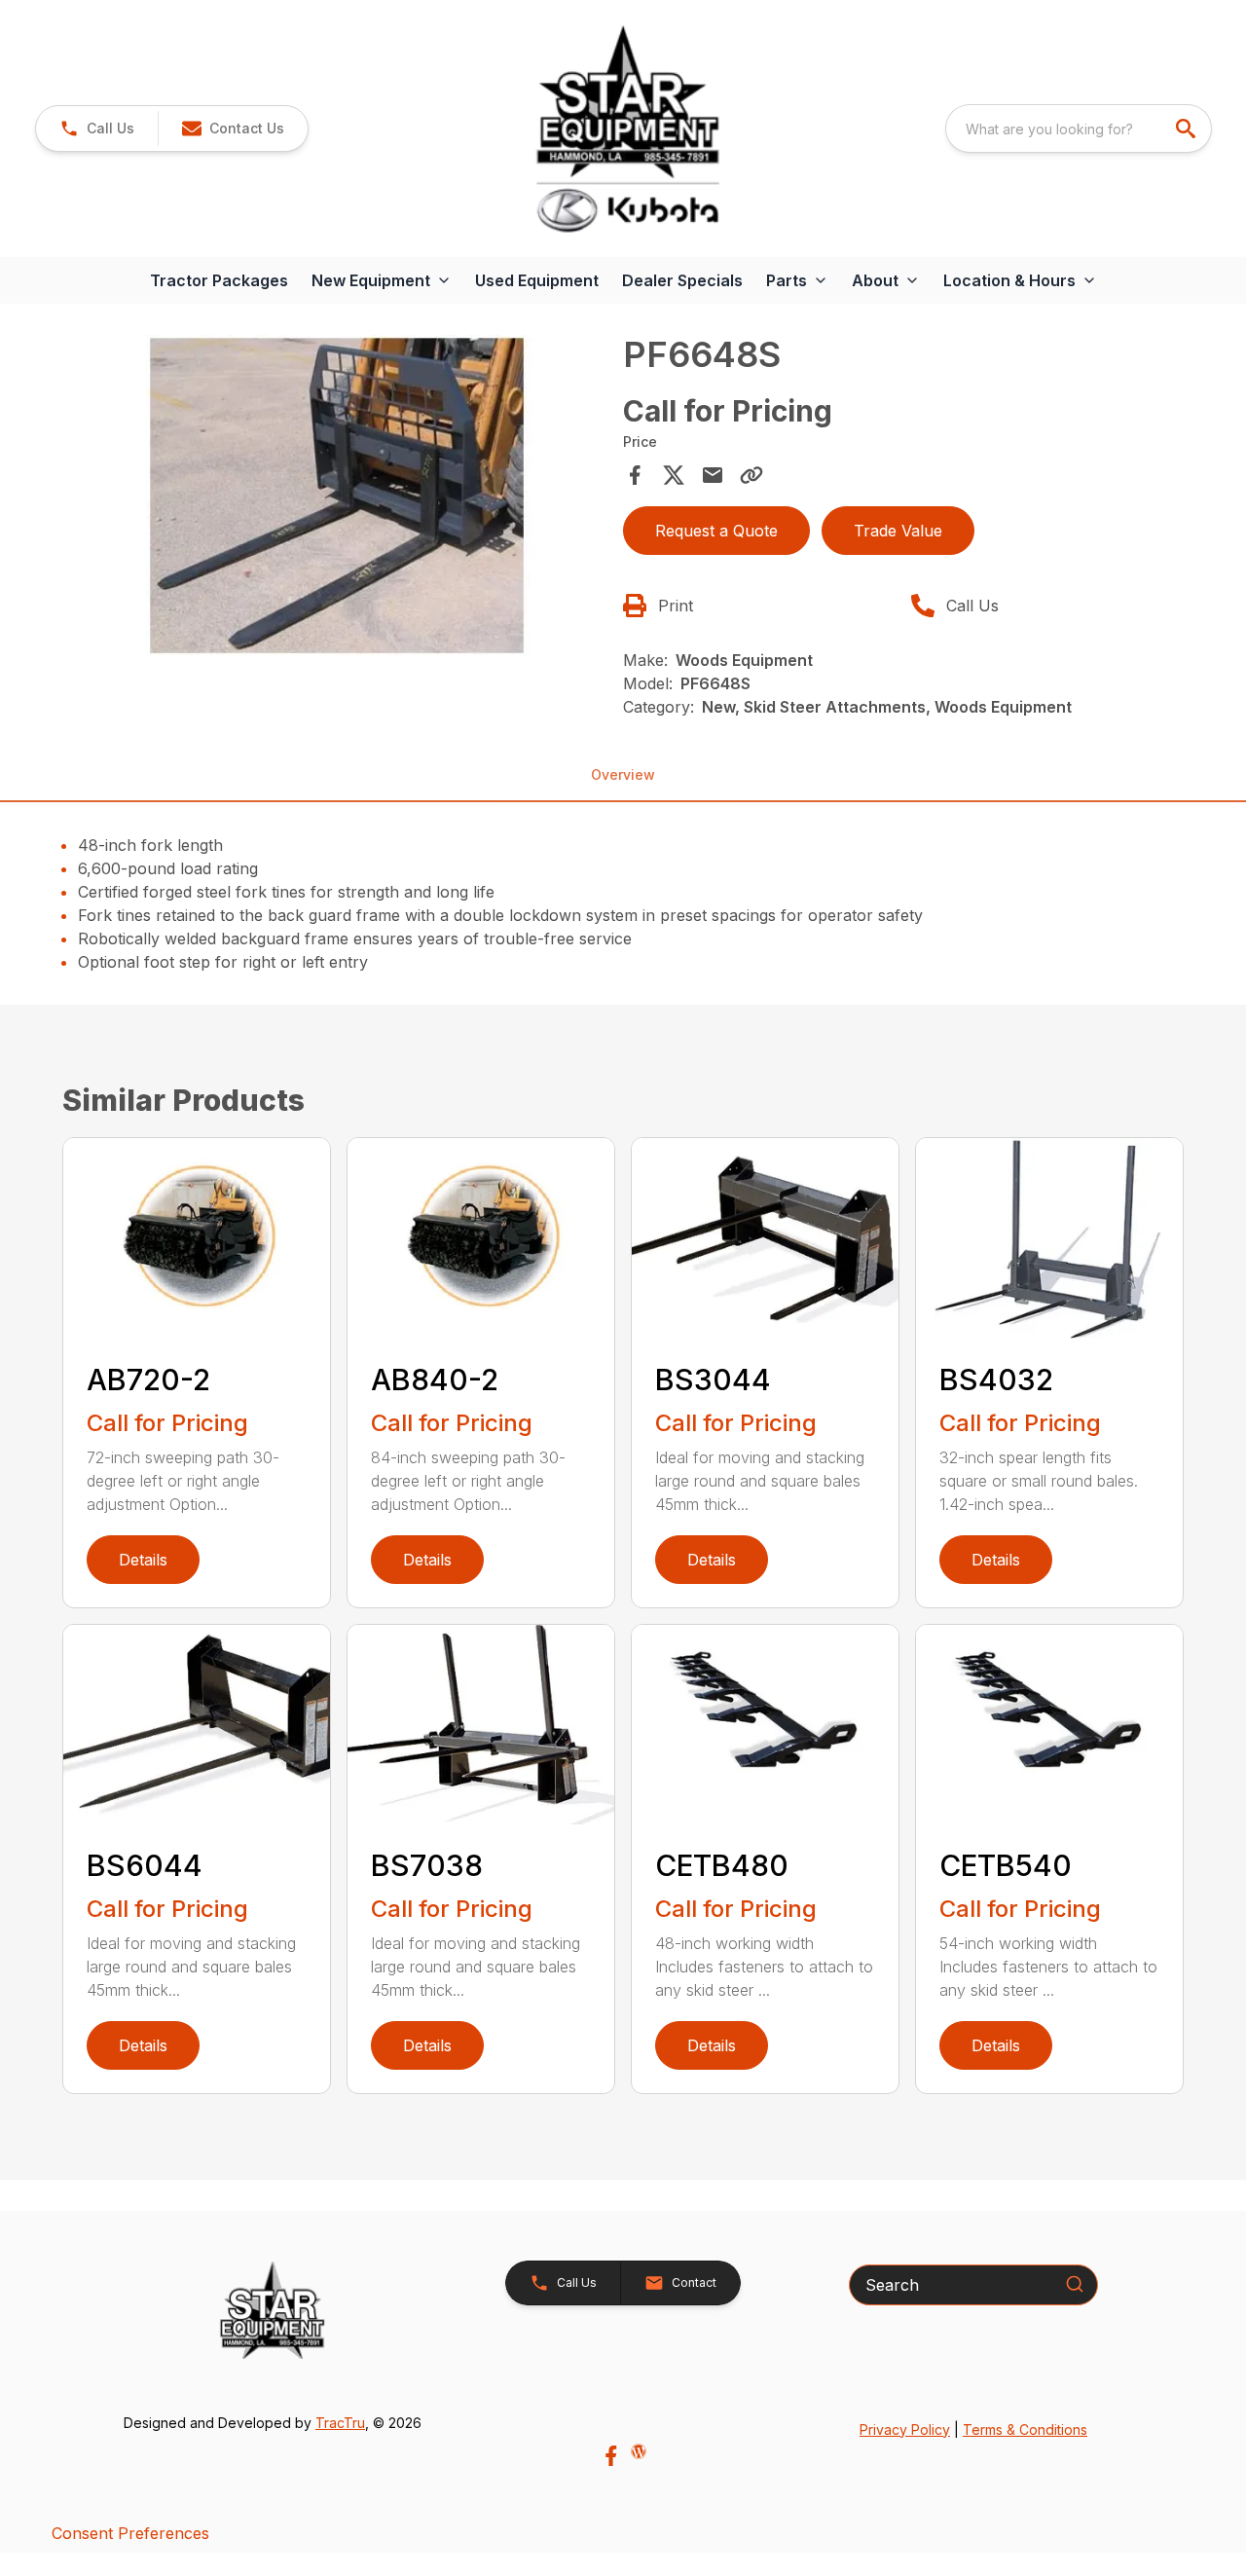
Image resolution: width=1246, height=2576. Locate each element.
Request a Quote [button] (716, 531)
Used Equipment (537, 280)
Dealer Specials (682, 280)
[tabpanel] (337, 498)
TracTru (340, 2423)
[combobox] (1079, 129)
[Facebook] (611, 2456)
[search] (1188, 129)
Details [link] (143, 1560)
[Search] (1075, 2284)
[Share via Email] (713, 475)
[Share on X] (674, 475)
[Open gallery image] (337, 495)
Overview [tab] (623, 774)
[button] (97, 129)
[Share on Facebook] (635, 475)
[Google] (639, 2451)
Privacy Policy (905, 2429)
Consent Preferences (130, 2533)
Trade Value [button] (898, 531)
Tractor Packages (219, 280)
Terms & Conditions (1025, 2429)
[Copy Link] (751, 475)
